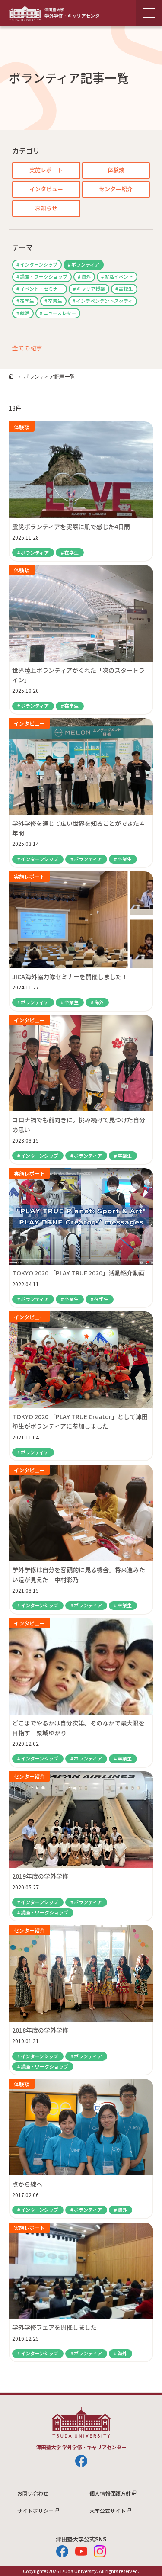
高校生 (126, 289)
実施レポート (46, 170)
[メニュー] (149, 13)
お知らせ (46, 208)
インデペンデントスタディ (104, 301)
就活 (25, 313)
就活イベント (119, 276)
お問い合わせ (33, 2493)
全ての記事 (27, 348)
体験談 (116, 170)
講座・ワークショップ (44, 276)
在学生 (27, 301)
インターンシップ (39, 264)
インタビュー (46, 189)
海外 (86, 276)
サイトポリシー (35, 2510)
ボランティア (85, 264)
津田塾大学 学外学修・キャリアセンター (56, 13)
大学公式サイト (108, 2510)
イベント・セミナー (41, 289)
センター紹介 (116, 189)
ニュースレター (60, 313)
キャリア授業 (91, 289)
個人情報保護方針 (110, 2493)
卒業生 (55, 301)
